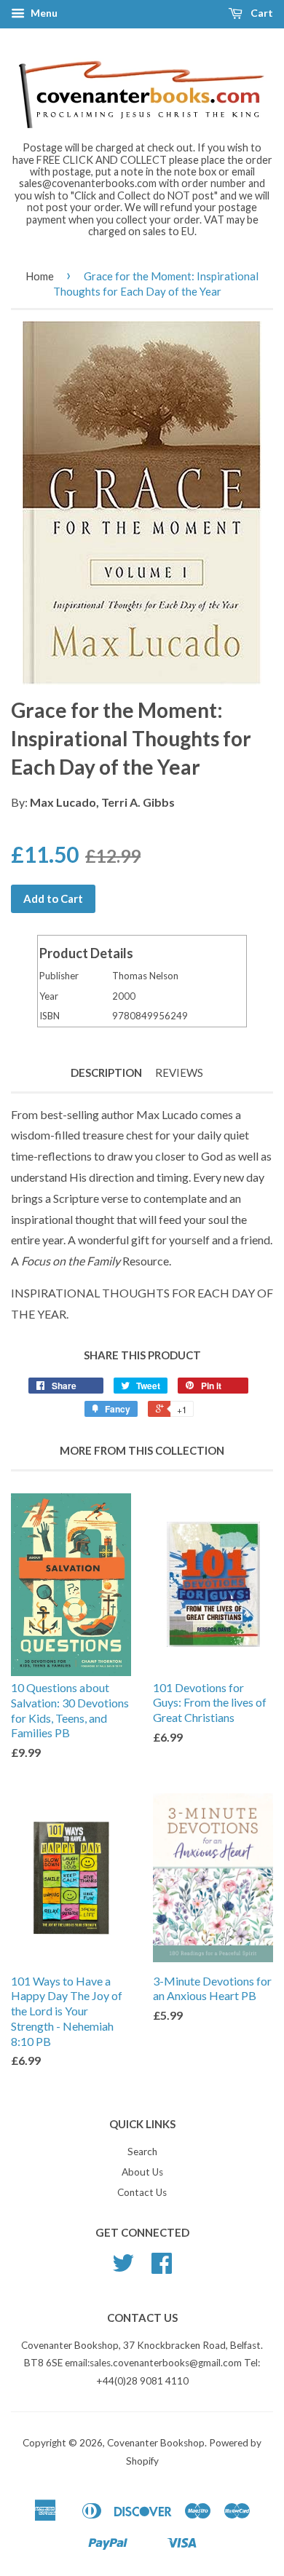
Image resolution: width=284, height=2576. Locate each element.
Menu (43, 13)
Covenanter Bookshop (156, 2443)
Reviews (179, 1072)
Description (106, 1072)
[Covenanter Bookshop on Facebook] (162, 2268)
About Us (142, 2172)
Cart (261, 13)
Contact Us (142, 2192)
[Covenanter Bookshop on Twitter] (123, 2268)
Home (40, 276)
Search (142, 2152)
